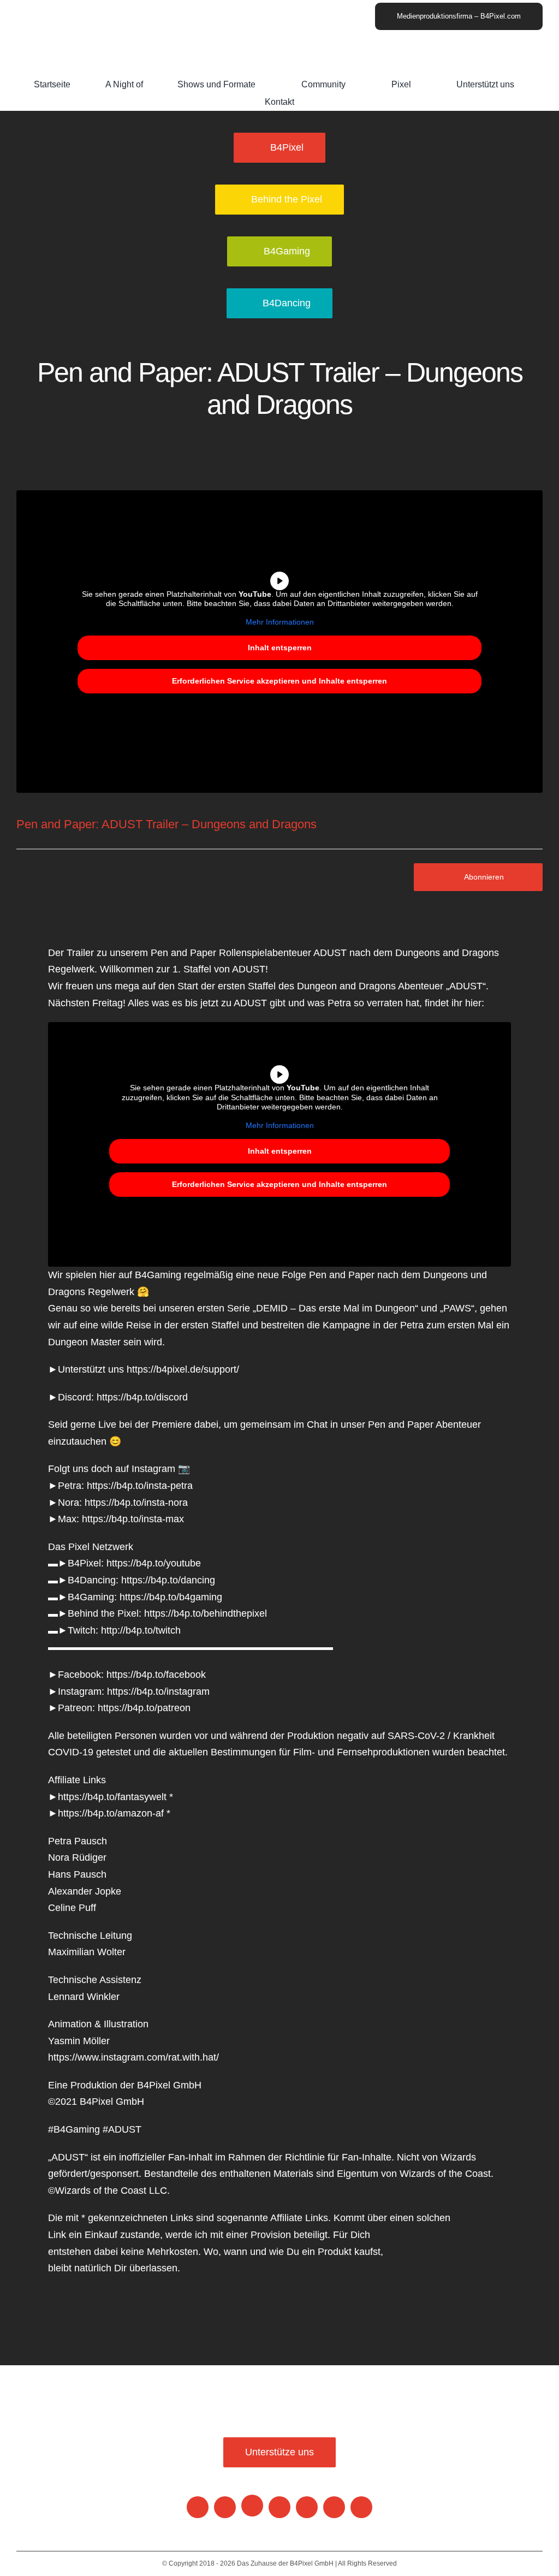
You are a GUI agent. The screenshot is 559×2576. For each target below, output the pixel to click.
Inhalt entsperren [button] (280, 648)
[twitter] (361, 2507)
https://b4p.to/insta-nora (136, 1503)
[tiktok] (334, 2507)
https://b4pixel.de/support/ (183, 1369)
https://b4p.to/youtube (154, 1563)
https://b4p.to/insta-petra (140, 1486)
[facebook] (279, 2507)
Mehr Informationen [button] (280, 622)
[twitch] (307, 2507)
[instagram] (225, 2507)
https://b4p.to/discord (142, 1397)
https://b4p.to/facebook (156, 1675)
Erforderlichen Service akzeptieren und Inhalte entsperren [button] (279, 681)
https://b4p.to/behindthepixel (206, 1613)
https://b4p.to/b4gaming (171, 1597)
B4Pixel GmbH (311, 2563)
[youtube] (198, 2507)
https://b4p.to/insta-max (133, 1519)
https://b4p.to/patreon (144, 1708)
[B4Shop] (252, 2506)
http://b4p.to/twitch (141, 1630)
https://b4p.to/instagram (158, 1691)
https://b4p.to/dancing (168, 1580)
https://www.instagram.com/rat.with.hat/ (133, 2057)
